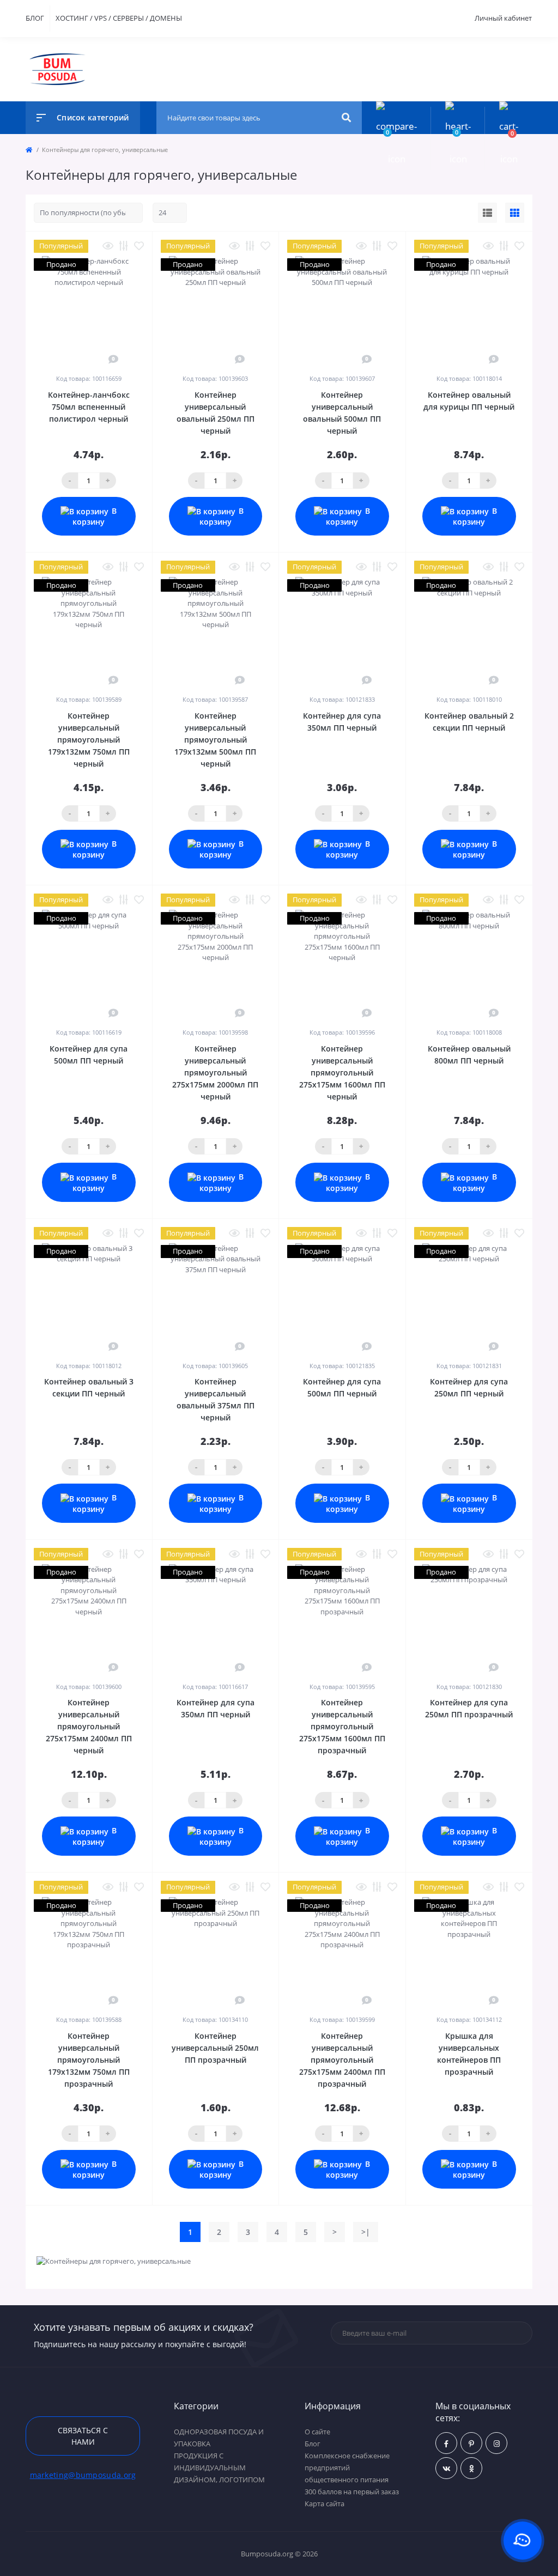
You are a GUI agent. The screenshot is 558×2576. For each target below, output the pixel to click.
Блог (313, 2444)
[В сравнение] (124, 246)
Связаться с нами (83, 2436)
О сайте (317, 2432)
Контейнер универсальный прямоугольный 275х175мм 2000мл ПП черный (215, 1073)
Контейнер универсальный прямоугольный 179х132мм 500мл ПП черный (215, 740)
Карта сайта (325, 2504)
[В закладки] (139, 246)
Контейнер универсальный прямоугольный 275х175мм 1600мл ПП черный (342, 1073)
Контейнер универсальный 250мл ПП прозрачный (215, 2048)
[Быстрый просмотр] (108, 246)
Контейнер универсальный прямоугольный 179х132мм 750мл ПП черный (89, 740)
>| (366, 2232)
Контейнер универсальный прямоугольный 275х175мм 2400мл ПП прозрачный (342, 2060)
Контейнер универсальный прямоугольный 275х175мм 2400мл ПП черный (89, 1726)
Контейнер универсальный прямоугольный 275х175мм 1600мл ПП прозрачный (342, 1726)
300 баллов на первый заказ (352, 2492)
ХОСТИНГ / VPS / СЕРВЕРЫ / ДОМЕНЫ (119, 18)
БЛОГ (35, 18)
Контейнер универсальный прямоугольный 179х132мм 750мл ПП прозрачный (89, 2060)
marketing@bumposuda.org (83, 2475)
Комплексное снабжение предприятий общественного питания (347, 2468)
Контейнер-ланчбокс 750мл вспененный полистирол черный (89, 407)
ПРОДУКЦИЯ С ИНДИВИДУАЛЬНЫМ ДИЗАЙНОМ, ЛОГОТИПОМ (219, 2468)
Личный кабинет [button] (503, 18)
